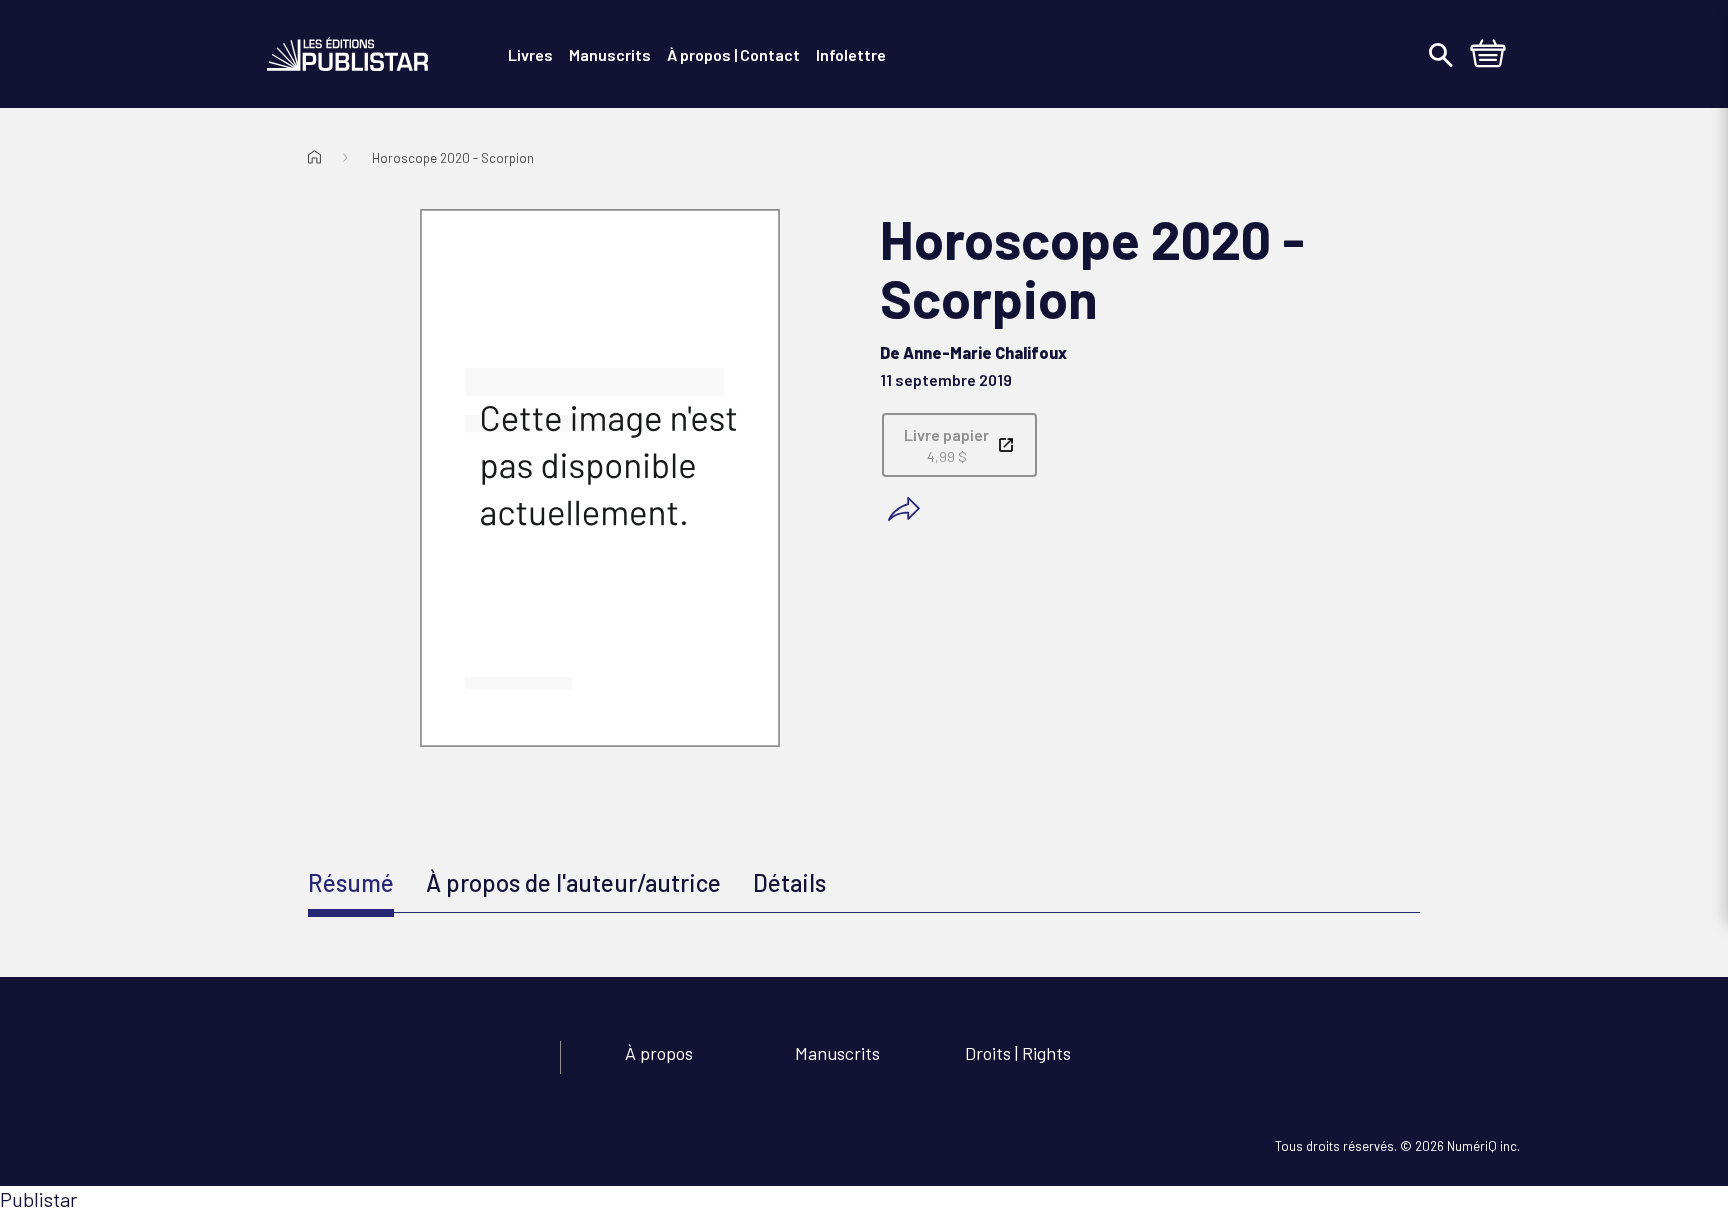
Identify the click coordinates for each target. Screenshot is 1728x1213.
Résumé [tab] (351, 882)
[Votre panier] (1488, 56)
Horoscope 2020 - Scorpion (453, 158)
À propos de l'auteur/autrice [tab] (573, 882)
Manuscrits (837, 1053)
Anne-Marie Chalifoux (985, 352)
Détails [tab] (789, 882)
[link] (959, 445)
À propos (659, 1053)
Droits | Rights (1018, 1053)
